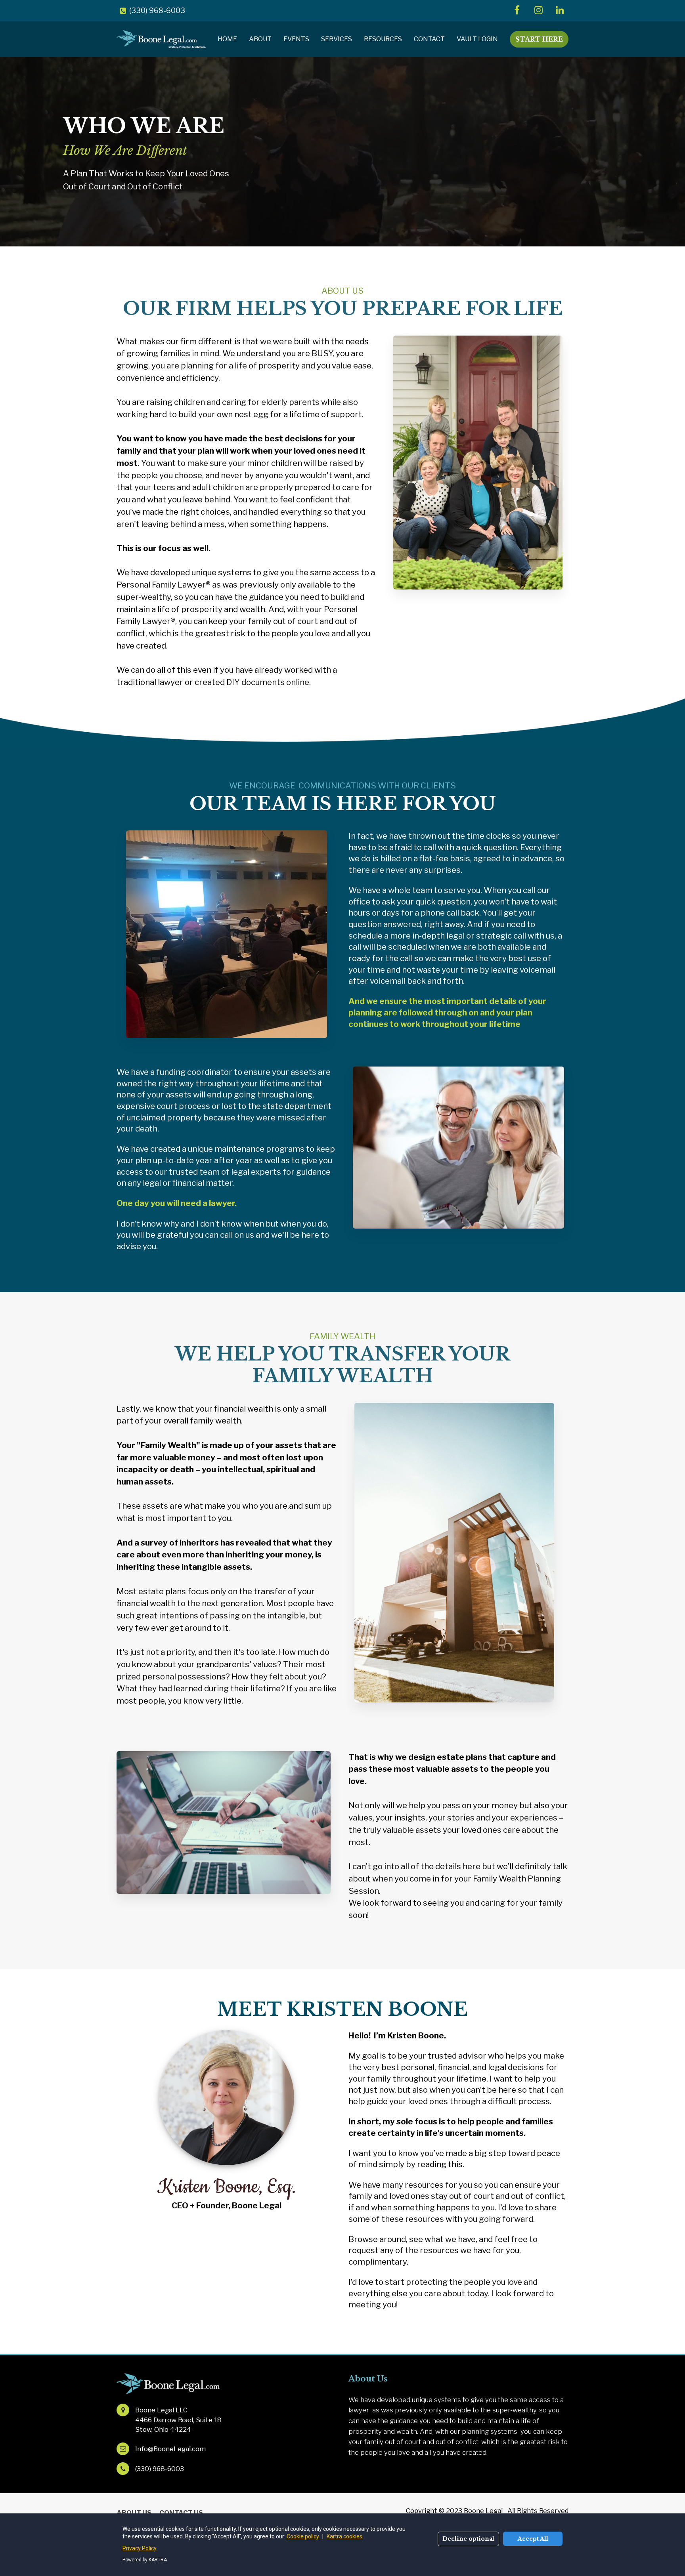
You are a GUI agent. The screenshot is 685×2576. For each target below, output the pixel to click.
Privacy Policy (140, 2548)
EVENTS (296, 39)
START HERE (539, 39)
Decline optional (468, 2539)
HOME (227, 39)
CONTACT (429, 39)
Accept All (533, 2539)
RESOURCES (383, 39)
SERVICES (337, 39)
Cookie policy (303, 2536)
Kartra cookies (344, 2536)
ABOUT (260, 39)
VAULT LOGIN (477, 39)
